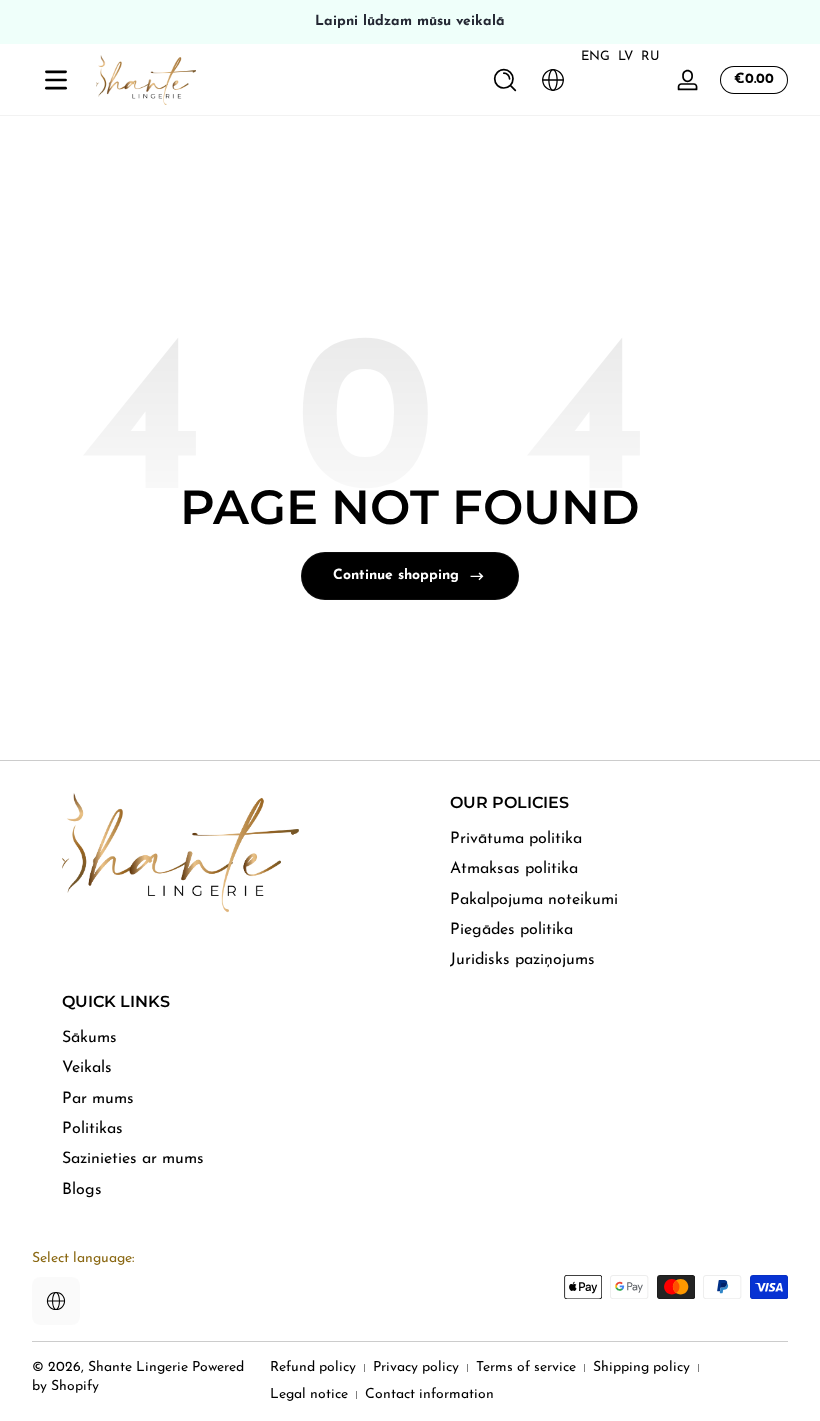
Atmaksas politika (514, 869)
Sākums (89, 1038)
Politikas (92, 1129)
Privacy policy (416, 1367)
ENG (595, 56)
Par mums (98, 1099)
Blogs (82, 1190)
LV (625, 56)
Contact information (429, 1394)
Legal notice (309, 1394)
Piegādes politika (511, 930)
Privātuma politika (516, 839)
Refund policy (313, 1367)
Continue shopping (396, 575)
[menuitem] (619, 839)
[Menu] (56, 80)
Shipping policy (641, 1367)
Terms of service (526, 1367)
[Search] (505, 80)
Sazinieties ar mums (133, 1159)
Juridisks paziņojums (522, 960)
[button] (505, 80)
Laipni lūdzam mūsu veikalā (410, 21)
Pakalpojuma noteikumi (534, 900)
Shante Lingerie (138, 1367)
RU (650, 56)
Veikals (87, 1068)
